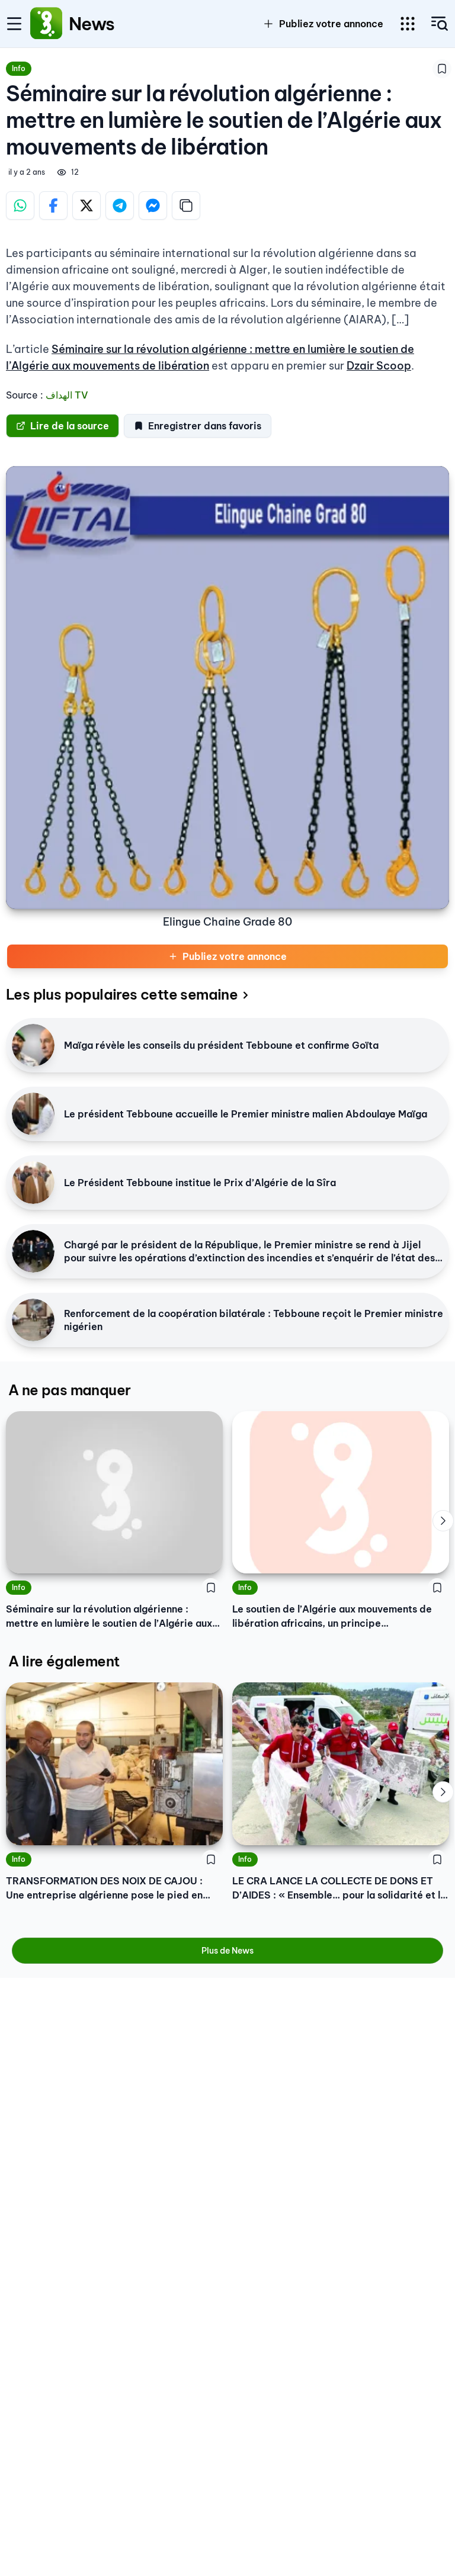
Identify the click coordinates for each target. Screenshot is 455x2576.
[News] (46, 24)
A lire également (64, 1661)
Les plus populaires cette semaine (122, 994)
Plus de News (227, 1951)
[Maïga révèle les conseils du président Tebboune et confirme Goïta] (33, 1045)
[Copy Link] (186, 205)
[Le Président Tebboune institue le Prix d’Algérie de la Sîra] (33, 1183)
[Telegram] (120, 205)
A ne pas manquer (69, 1390)
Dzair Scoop (379, 366)
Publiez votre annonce (235, 956)
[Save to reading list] (442, 69)
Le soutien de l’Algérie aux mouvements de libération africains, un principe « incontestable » (332, 1617)
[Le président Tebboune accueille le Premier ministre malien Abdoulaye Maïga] (33, 1114)
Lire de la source (70, 426)
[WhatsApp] (20, 205)
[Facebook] (53, 205)
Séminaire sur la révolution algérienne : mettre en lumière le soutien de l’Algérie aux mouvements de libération (109, 1617)
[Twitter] (86, 205)
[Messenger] (153, 205)
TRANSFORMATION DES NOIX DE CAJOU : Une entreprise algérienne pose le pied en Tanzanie (104, 1888)
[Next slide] (443, 1521)
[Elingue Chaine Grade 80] (227, 688)
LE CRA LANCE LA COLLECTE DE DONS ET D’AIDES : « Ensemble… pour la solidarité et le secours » (339, 1888)
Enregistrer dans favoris (205, 426)
